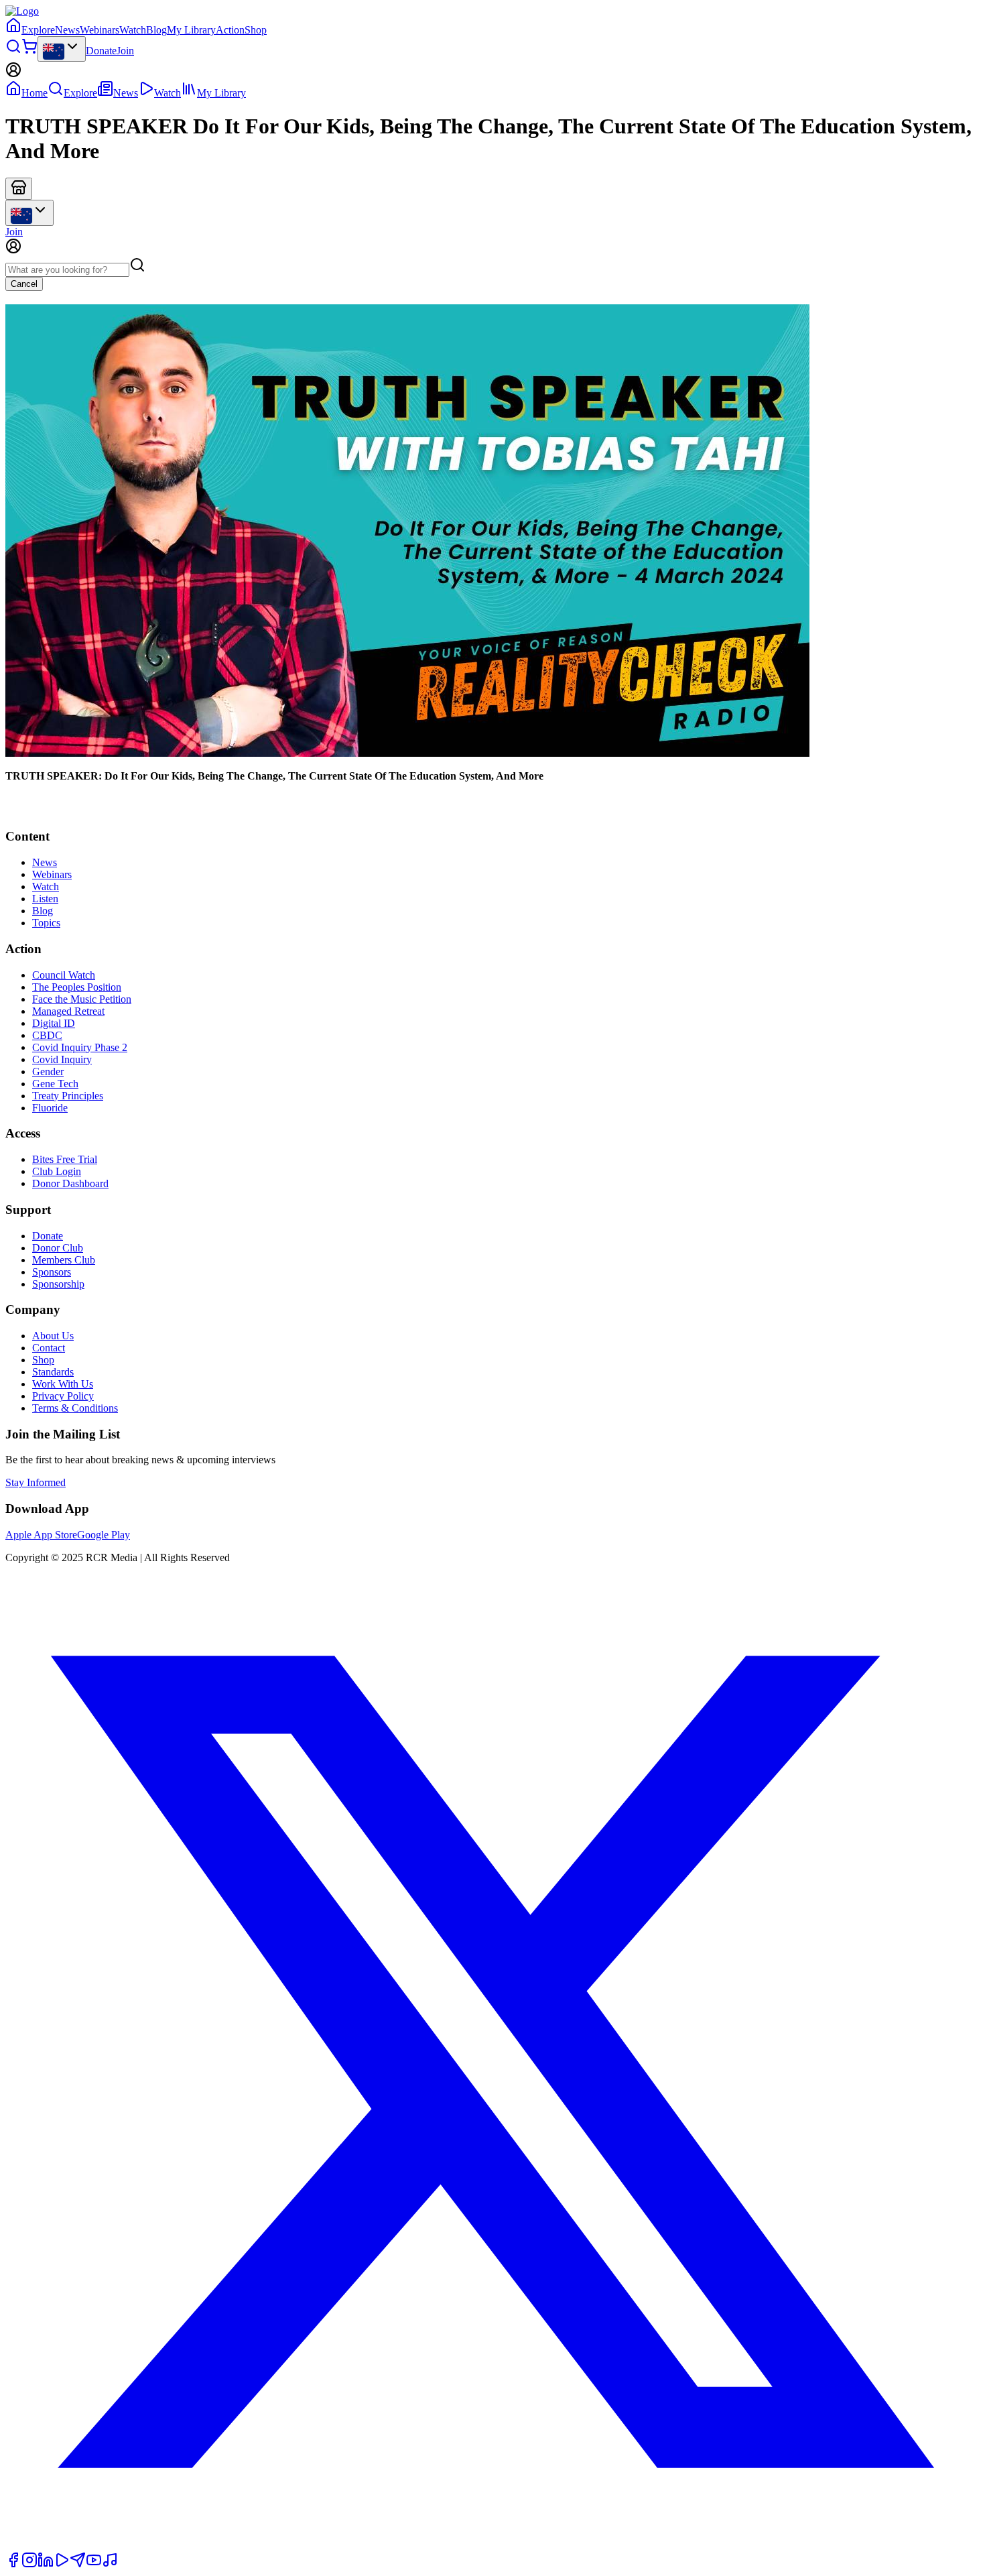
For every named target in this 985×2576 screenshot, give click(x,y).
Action (230, 30)
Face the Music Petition (82, 999)
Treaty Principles (68, 1096)
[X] (492, 2546)
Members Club (64, 1260)
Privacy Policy (63, 1396)
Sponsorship (58, 1284)
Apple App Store (41, 1535)
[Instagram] (29, 2564)
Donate (101, 51)
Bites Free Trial (65, 1159)
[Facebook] (13, 2564)
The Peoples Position (77, 987)
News (67, 30)
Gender (48, 1071)
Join (125, 51)
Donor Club (58, 1248)
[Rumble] (62, 2564)
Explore (38, 30)
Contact (49, 1348)
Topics (46, 923)
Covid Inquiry (62, 1059)
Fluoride (50, 1108)
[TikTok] (110, 2564)
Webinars (100, 30)
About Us (53, 1336)
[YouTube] (94, 2564)
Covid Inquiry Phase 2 (80, 1047)
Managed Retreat (68, 1011)
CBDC (47, 1035)
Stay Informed (36, 1482)
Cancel (24, 284)
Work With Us (63, 1384)
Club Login (57, 1171)
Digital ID (54, 1023)
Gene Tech (55, 1084)
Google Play (104, 1535)
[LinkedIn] (46, 2564)
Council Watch (64, 975)
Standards (53, 1372)
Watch (133, 30)
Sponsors (52, 1272)
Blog (156, 30)
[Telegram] (78, 2564)
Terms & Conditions (75, 1408)
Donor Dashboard (70, 1183)
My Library (191, 30)
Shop (256, 30)
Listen (45, 899)
